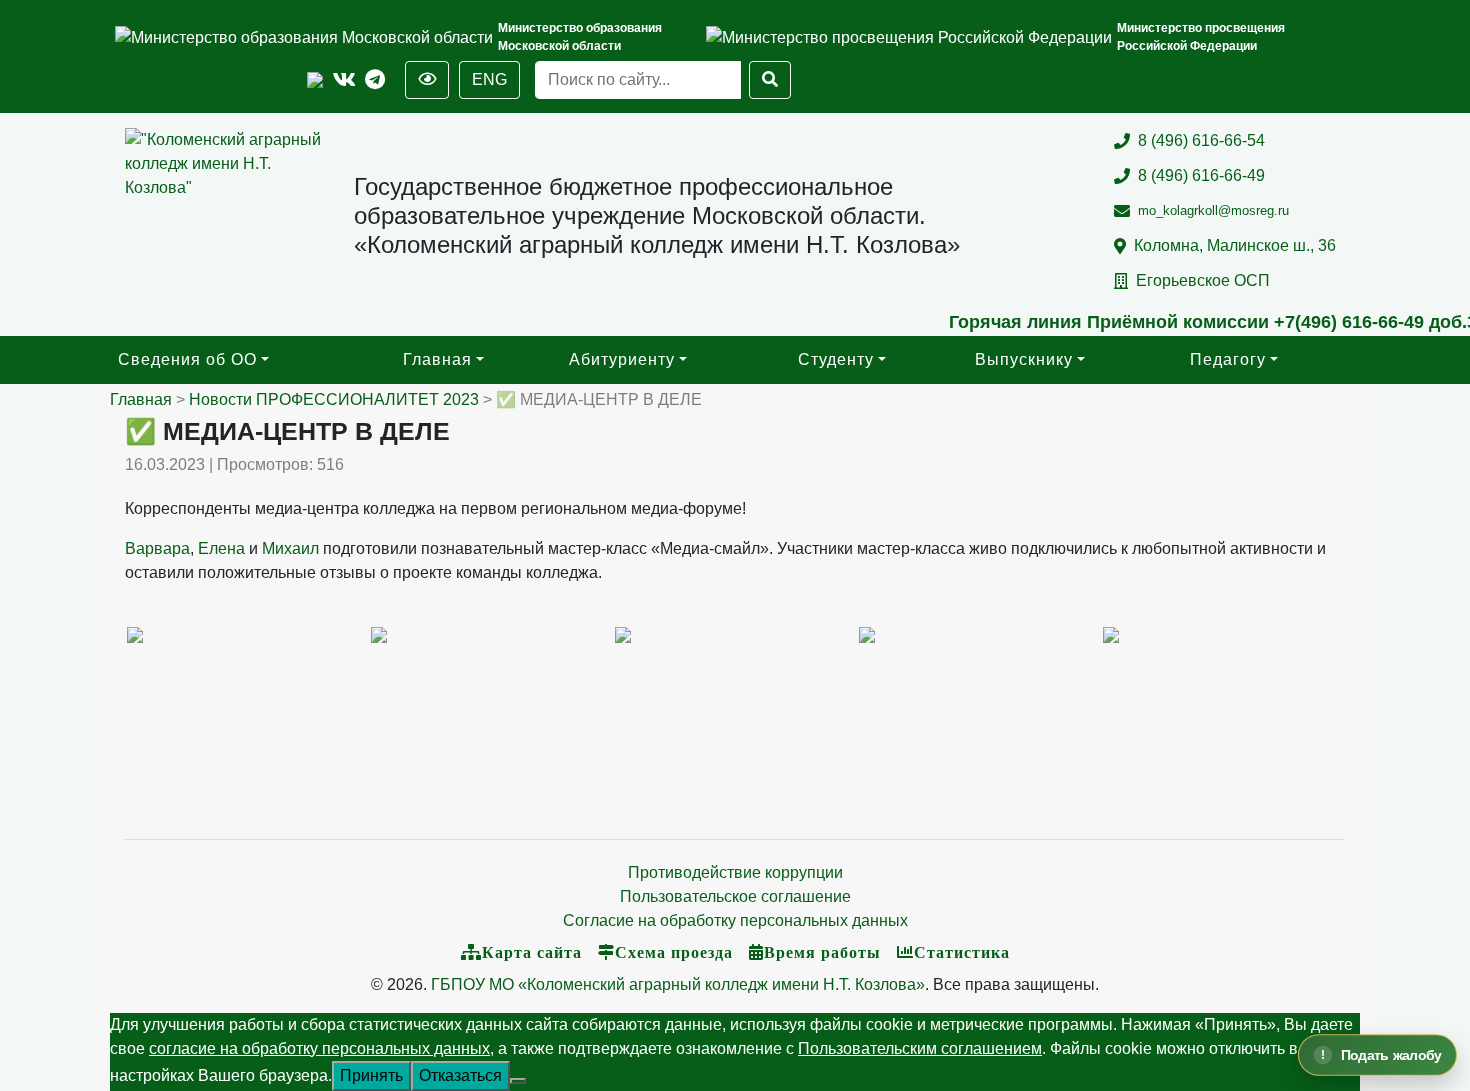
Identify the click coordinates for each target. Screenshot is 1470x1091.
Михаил (290, 548)
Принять (371, 1075)
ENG (489, 79)
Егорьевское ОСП (1203, 280)
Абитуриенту (622, 359)
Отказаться (460, 1075)
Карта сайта (532, 952)
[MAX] (315, 80)
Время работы (822, 952)
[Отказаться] (518, 1081)
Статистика (962, 952)
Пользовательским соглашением (920, 1048)
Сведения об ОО (187, 359)
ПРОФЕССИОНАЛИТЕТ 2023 (367, 399)
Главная (437, 359)
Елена (221, 548)
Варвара (157, 548)
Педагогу (1228, 359)
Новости (220, 399)
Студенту (836, 359)
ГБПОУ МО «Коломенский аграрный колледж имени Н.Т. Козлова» (678, 984)
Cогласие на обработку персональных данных (735, 920)
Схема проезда (674, 952)
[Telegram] (375, 80)
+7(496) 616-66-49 (1327, 322)
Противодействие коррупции (735, 872)
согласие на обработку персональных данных (319, 1048)
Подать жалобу (1391, 1055)
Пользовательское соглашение (735, 896)
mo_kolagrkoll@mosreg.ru (1213, 210)
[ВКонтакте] (344, 80)
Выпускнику (1024, 359)
